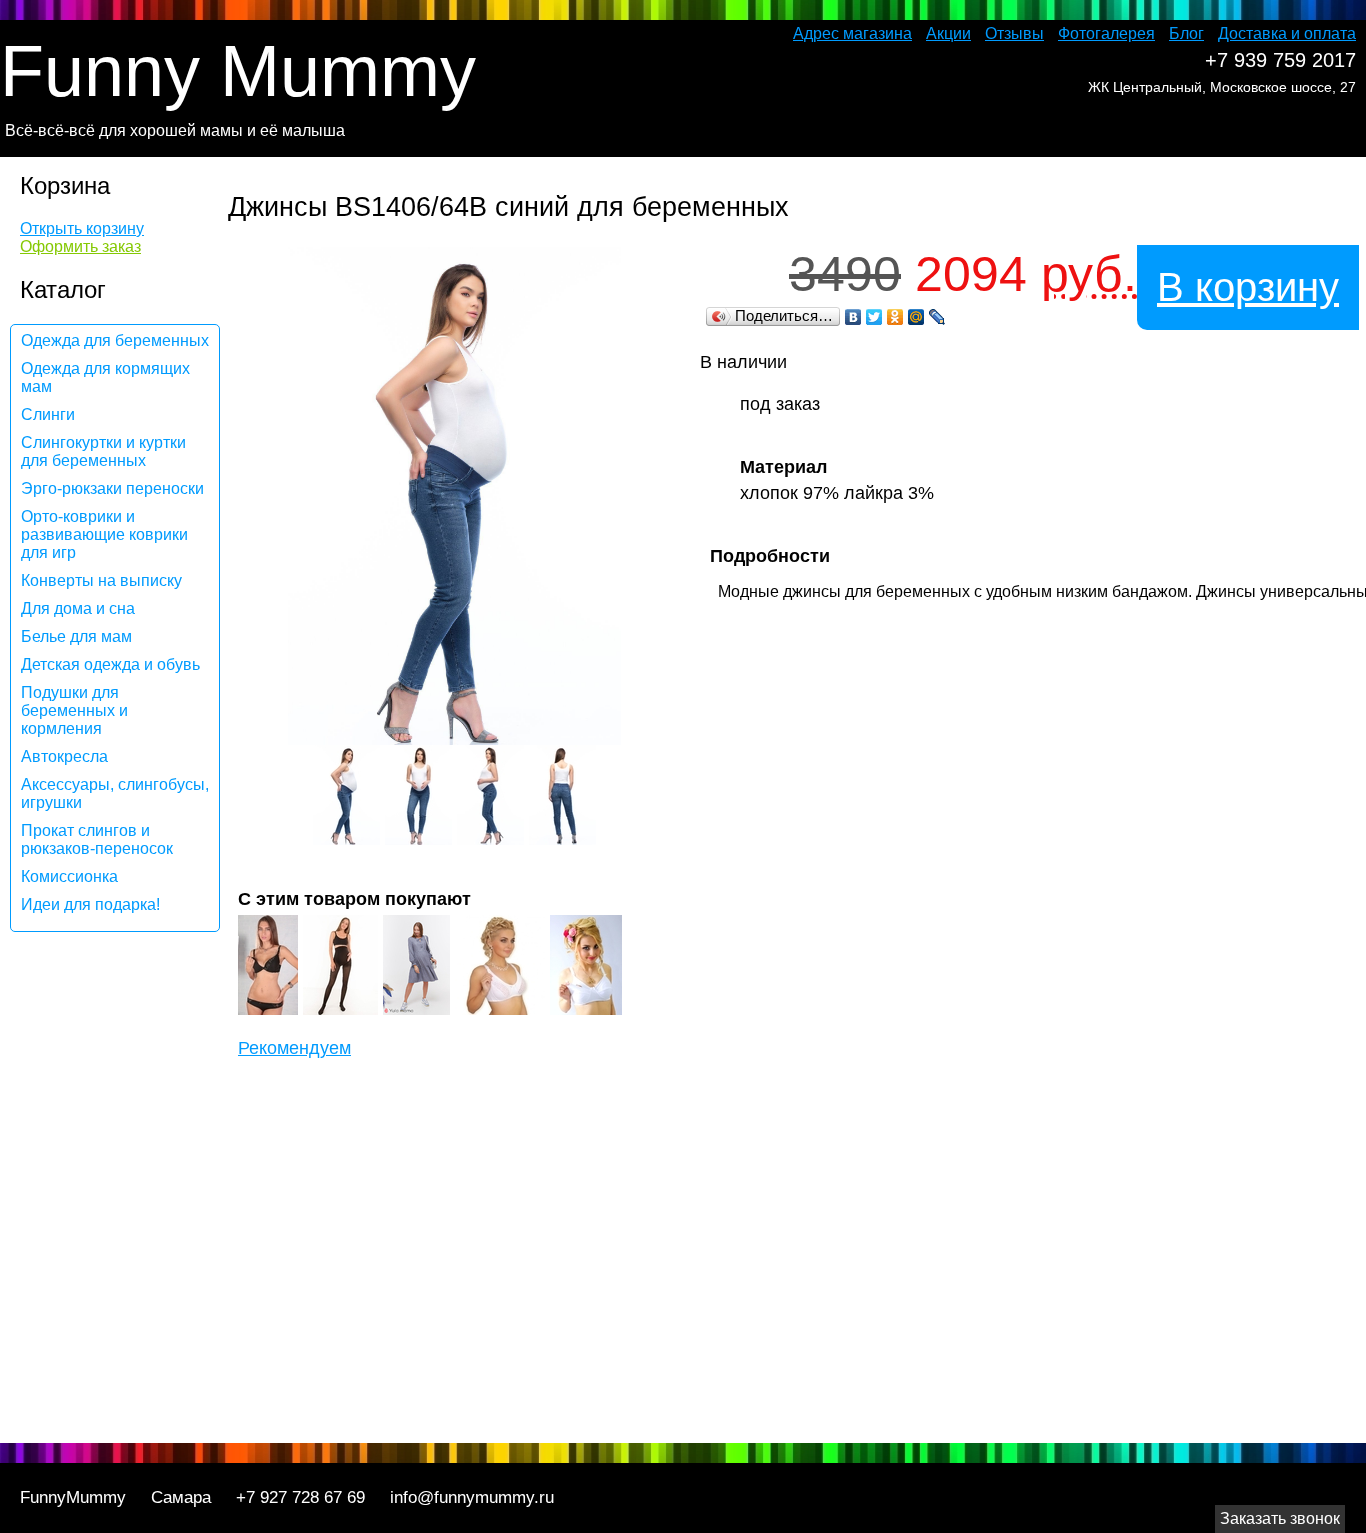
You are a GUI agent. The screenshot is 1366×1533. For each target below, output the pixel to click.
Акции (948, 33)
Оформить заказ (80, 246)
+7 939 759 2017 (1280, 60)
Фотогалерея (1106, 33)
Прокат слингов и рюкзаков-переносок (97, 839)
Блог (1186, 33)
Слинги (48, 414)
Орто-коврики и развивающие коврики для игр (104, 534)
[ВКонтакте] (853, 317)
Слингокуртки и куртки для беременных (103, 451)
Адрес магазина (852, 33)
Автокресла (64, 756)
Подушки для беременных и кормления (74, 710)
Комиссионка (69, 876)
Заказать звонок (1280, 1518)
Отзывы (1014, 33)
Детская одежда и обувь (110, 664)
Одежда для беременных (115, 340)
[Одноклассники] (895, 317)
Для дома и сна (78, 608)
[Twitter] (874, 317)
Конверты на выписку (101, 580)
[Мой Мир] (916, 317)
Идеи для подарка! (90, 904)
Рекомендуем (294, 1048)
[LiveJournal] (937, 317)
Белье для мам (76, 636)
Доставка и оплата (1287, 33)
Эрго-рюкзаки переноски (112, 488)
